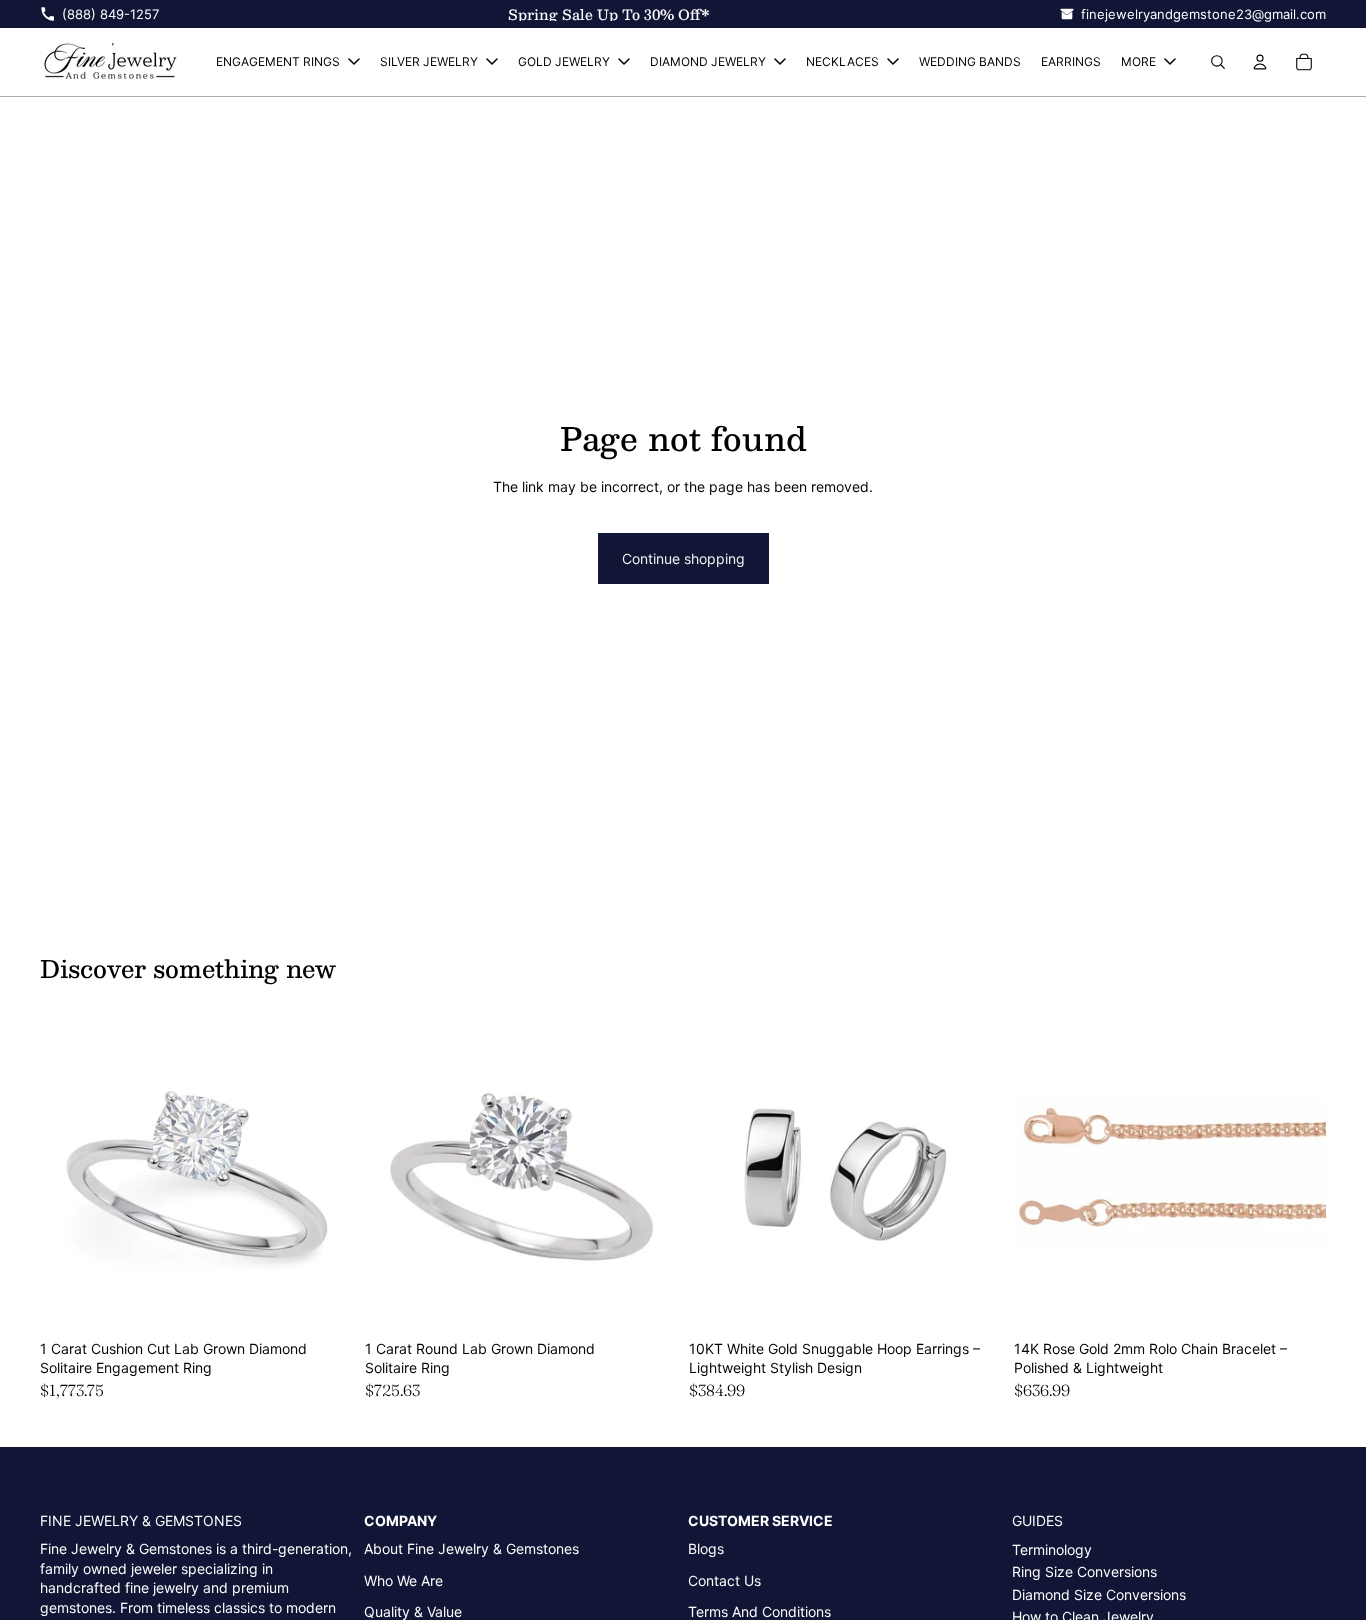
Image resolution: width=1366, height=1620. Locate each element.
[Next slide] (323, 1174)
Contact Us (724, 1580)
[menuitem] (1148, 62)
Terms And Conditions (759, 1611)
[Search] (1218, 62)
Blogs (706, 1548)
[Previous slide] (70, 1174)
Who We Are (403, 1580)
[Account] (1260, 62)
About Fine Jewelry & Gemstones (471, 1548)
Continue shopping (683, 558)
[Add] (322, 1300)
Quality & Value (413, 1611)
